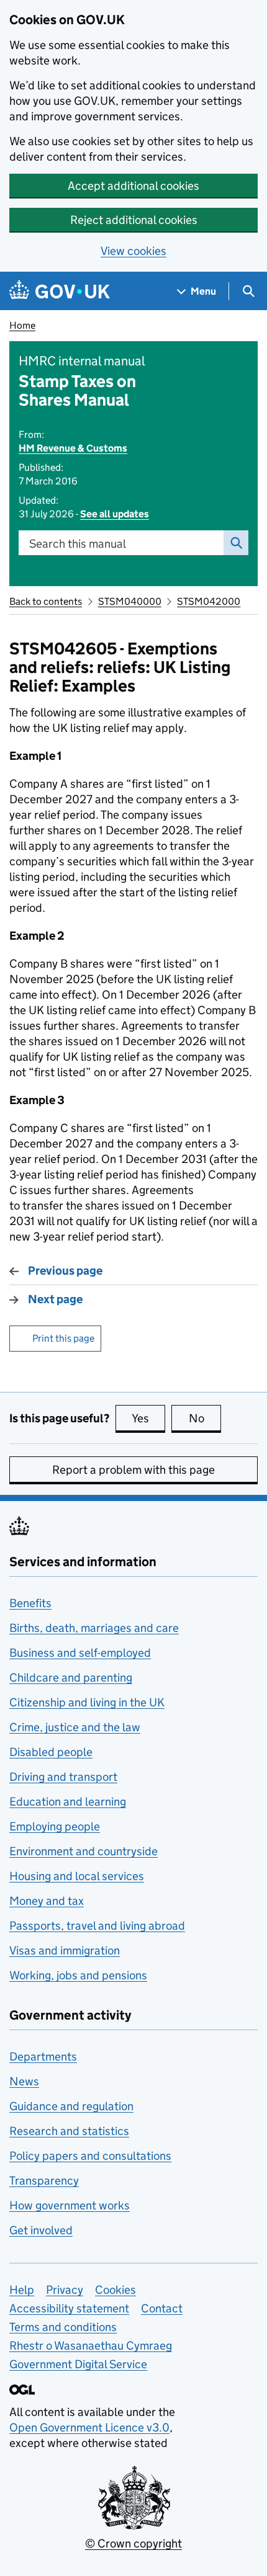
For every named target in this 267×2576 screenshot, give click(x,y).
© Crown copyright (133, 2543)
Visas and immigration (65, 1950)
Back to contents (46, 601)
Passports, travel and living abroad (97, 1926)
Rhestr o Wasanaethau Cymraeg (91, 2346)
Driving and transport (63, 1777)
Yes (148, 1418)
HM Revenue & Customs (73, 448)
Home (22, 325)
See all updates (115, 514)
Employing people (55, 1826)
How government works (70, 2205)
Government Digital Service (78, 2364)
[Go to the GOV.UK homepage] (60, 291)
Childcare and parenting (71, 1678)
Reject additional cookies (134, 220)
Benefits (30, 1603)
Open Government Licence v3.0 (89, 2427)
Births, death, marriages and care (94, 1628)
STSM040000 (130, 601)
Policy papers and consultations (90, 2156)
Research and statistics (69, 2131)
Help (22, 2290)
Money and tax (47, 1901)
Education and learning (68, 1802)
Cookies (115, 2290)
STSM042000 (209, 601)
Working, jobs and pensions (78, 1975)
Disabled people (51, 1752)
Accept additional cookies (133, 186)
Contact (162, 2308)
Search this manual (78, 544)
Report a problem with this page (133, 1470)
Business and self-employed (80, 1653)
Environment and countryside (84, 1851)
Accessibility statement (69, 2308)
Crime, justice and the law (75, 1727)
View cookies (133, 251)
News (24, 2081)
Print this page (63, 1338)
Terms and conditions (63, 2327)
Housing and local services (77, 1876)
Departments (43, 2057)
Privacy (65, 2290)
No (205, 1418)
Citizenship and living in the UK (87, 1702)
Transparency (44, 2181)
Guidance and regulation (71, 2106)
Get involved (41, 2230)
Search (236, 543)
